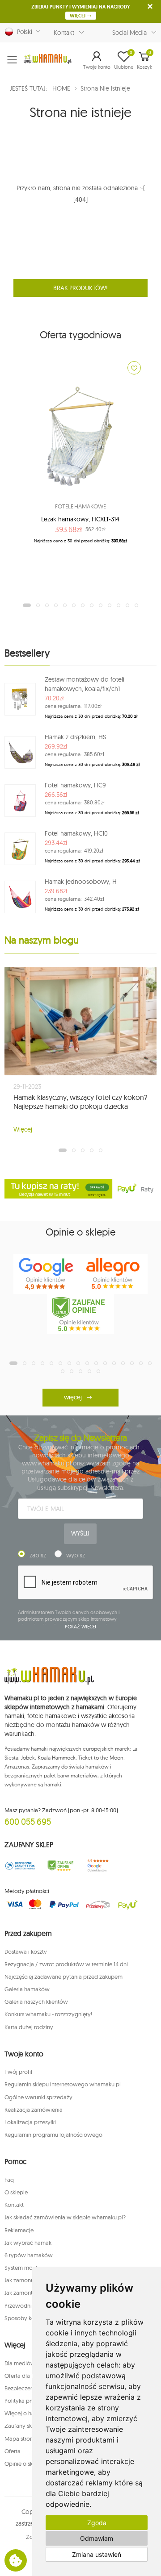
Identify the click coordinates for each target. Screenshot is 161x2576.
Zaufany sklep (22, 2426)
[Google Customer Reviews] (101, 1866)
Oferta (13, 2451)
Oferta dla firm (23, 2376)
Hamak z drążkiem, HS (75, 737)
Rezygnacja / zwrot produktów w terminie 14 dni (66, 1964)
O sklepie (16, 2192)
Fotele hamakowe (80, 506)
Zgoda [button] (97, 2523)
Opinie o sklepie (25, 2464)
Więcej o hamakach (30, 2413)
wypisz (76, 1555)
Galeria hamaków (27, 1989)
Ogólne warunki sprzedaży (38, 2097)
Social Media (129, 33)
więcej (73, 1397)
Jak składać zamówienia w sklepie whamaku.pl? (65, 2217)
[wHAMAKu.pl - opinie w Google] (47, 1274)
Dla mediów (20, 2363)
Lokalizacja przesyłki (30, 2122)
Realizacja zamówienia (34, 2110)
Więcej (23, 1129)
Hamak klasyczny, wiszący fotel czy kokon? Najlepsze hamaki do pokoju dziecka (80, 1102)
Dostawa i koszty (26, 1952)
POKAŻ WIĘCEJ (81, 1627)
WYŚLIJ (80, 1533)
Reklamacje (19, 2230)
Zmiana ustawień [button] (97, 2554)
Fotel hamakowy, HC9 (75, 785)
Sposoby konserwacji (32, 2318)
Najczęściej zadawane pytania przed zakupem (64, 1977)
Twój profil (18, 2072)
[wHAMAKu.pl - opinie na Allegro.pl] (114, 1274)
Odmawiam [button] (97, 2538)
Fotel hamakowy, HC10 (76, 833)
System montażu (25, 2268)
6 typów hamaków (29, 2255)
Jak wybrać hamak (28, 2243)
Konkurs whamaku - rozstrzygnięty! (48, 2014)
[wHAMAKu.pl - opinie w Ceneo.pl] (80, 1314)
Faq (9, 2180)
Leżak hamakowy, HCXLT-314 (80, 519)
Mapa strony (20, 2439)
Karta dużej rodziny (29, 2027)
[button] (97, 60)
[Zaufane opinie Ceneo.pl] (60, 1866)
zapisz (38, 1555)
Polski (23, 32)
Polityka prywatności (31, 2401)
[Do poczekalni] (134, 368)
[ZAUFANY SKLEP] (20, 1866)
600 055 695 (28, 1821)
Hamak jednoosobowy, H (81, 882)
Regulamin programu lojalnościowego (53, 2135)
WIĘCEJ (78, 16)
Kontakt (64, 33)
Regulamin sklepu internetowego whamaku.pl (63, 2084)
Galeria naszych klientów (36, 2002)
